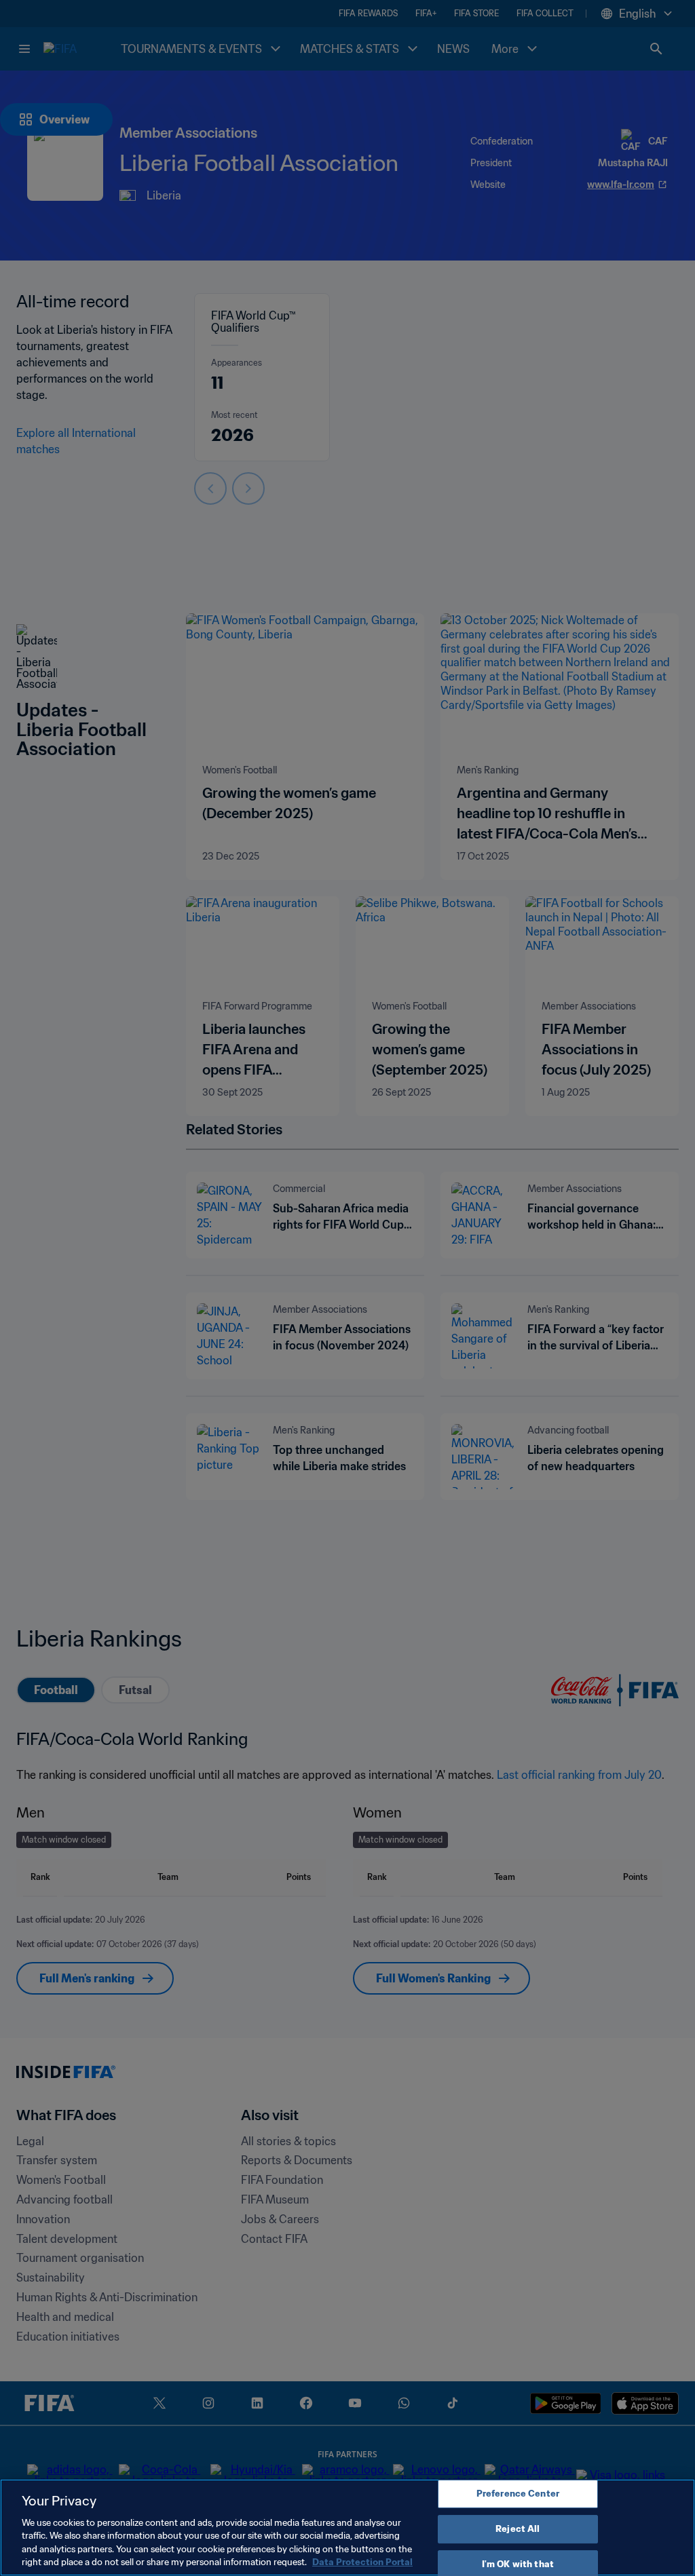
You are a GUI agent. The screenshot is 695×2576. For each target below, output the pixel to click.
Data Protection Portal (362, 2562)
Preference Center (518, 2494)
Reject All (518, 2529)
